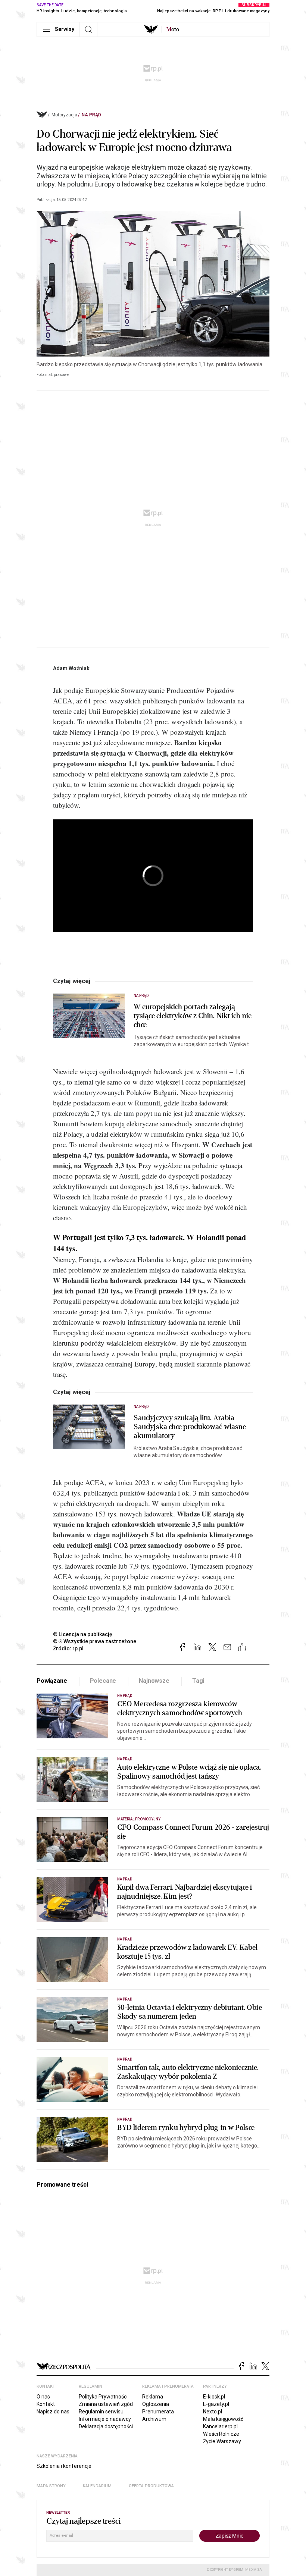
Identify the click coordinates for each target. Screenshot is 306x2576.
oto (173, 29)
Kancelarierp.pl (220, 2426)
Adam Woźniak (71, 668)
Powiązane (52, 1681)
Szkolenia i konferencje (64, 2466)
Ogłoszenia (156, 2404)
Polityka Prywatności (103, 2397)
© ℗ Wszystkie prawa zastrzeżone (95, 1641)
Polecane (103, 1681)
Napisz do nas (53, 2412)
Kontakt (46, 2404)
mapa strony (51, 2486)
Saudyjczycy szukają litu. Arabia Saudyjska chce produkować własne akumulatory (190, 1427)
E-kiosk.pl (214, 2397)
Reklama (153, 2397)
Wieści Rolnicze (221, 2434)
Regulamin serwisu (101, 2412)
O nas (43, 2397)
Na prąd (91, 115)
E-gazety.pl (216, 2404)
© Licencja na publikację (83, 1634)
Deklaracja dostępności (106, 2426)
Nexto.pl (213, 2412)
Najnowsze (154, 1681)
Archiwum (154, 2419)
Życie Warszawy (222, 2441)
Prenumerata (158, 2412)
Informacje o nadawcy (105, 2419)
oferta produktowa (151, 2486)
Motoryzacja (64, 115)
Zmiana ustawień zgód (106, 2404)
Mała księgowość (223, 2419)
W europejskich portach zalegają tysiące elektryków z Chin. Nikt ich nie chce (193, 1016)
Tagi (198, 1681)
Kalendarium (97, 2486)
